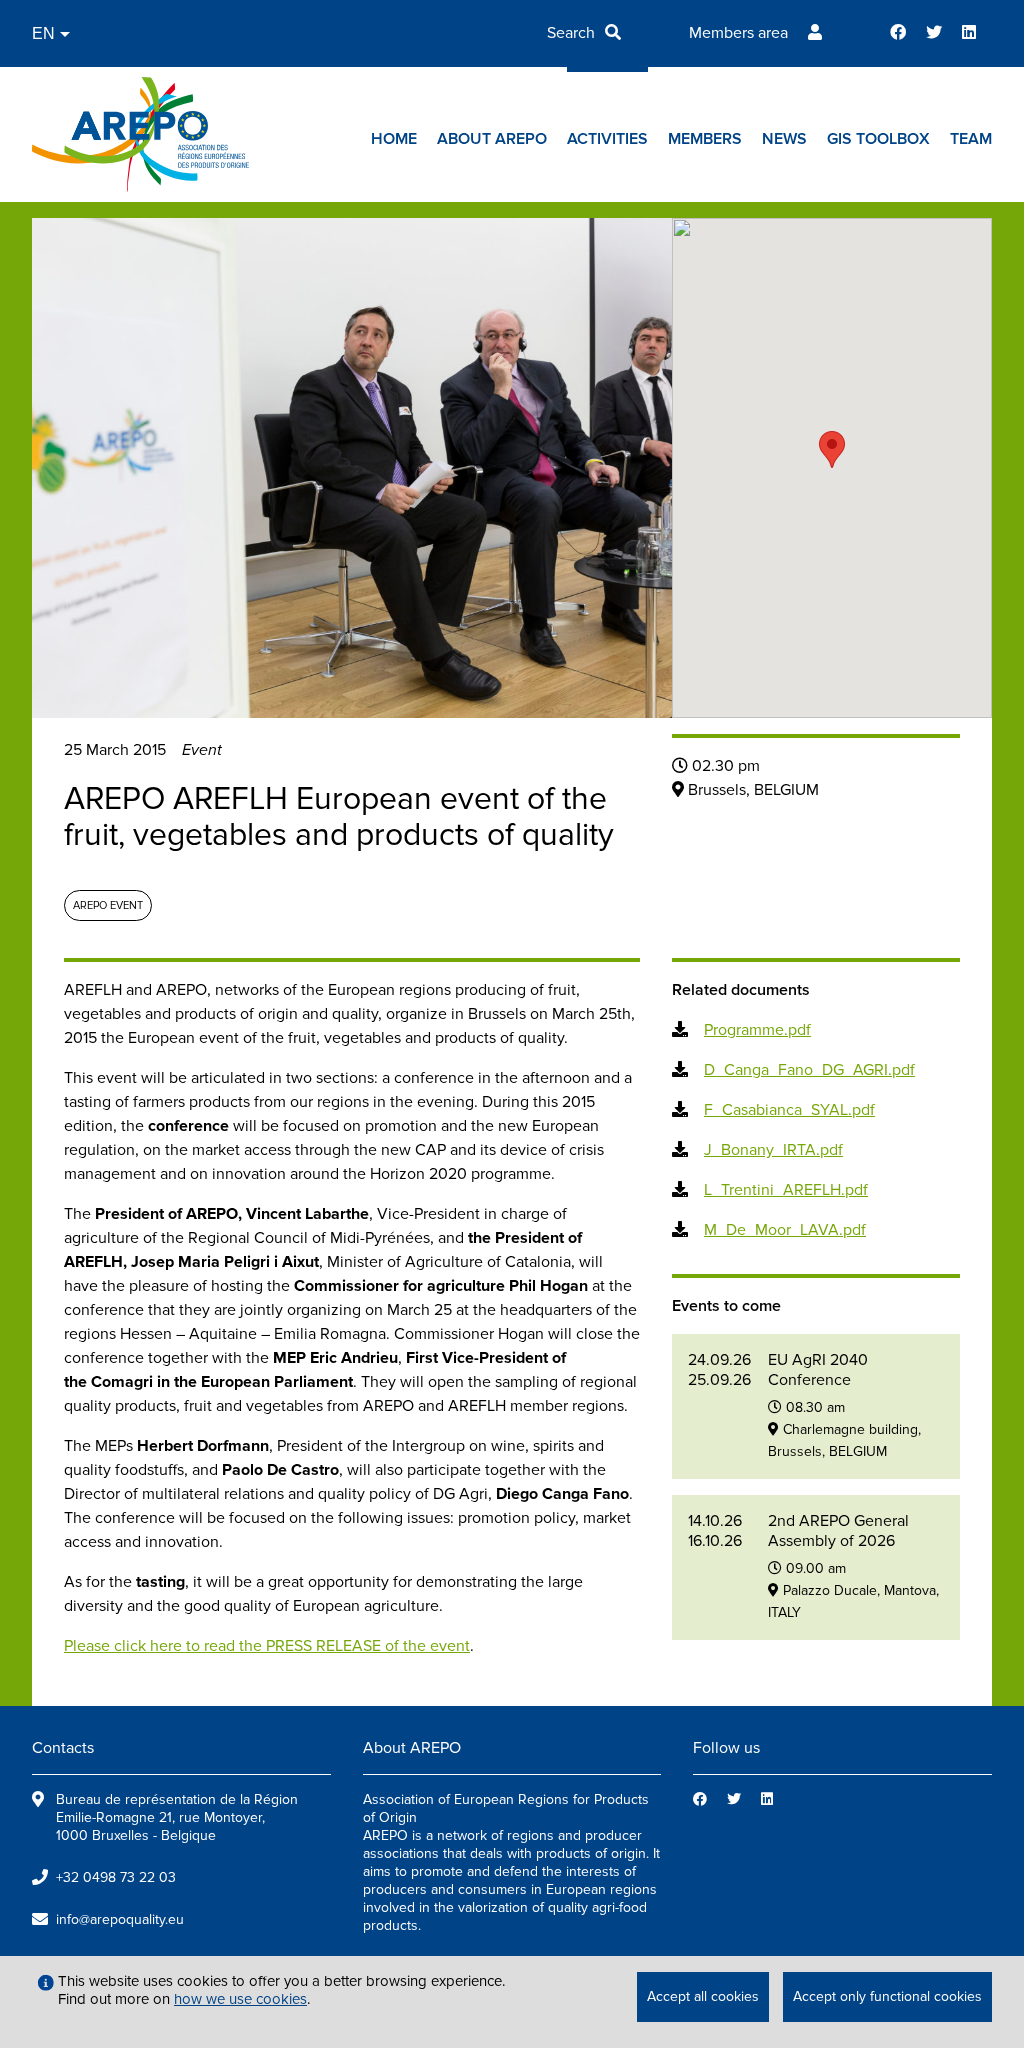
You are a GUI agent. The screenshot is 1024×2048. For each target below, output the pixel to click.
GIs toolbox (878, 139)
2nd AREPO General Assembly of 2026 (838, 1531)
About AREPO (492, 139)
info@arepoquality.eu (120, 1919)
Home (394, 139)
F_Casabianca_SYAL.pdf (789, 1110)
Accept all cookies (703, 1996)
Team (971, 139)
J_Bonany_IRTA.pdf (773, 1150)
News (784, 139)
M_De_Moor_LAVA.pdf (785, 1230)
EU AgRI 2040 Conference (818, 1370)
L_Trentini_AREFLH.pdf (786, 1190)
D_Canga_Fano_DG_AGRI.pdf (809, 1070)
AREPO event (108, 905)
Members (705, 139)
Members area (738, 33)
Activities (607, 139)
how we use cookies (240, 1999)
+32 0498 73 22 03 (116, 1877)
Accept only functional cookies (887, 1996)
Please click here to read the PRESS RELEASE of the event (267, 1646)
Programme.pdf (757, 1030)
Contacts (63, 1748)
